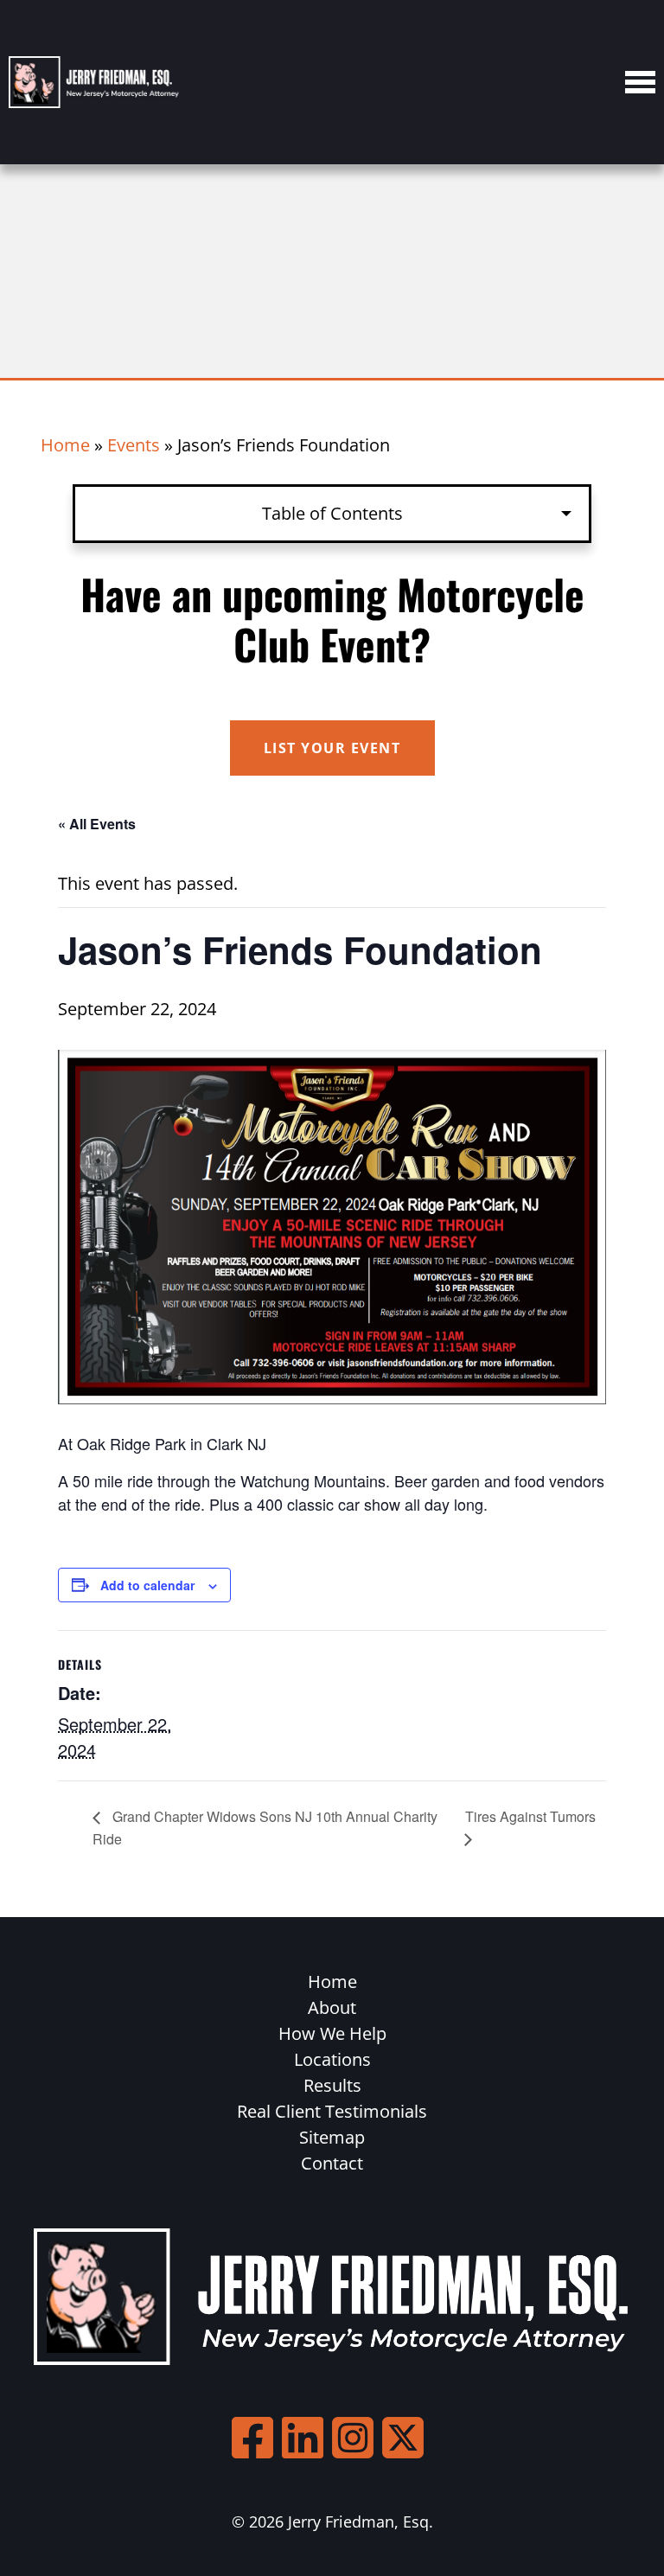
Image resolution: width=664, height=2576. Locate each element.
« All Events (97, 824)
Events (134, 445)
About (332, 2007)
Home (65, 445)
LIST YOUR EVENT (332, 748)
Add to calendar (147, 1585)
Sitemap (332, 2137)
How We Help (332, 2033)
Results (332, 2085)
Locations (332, 2059)
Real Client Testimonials (332, 2111)
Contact (332, 2163)
